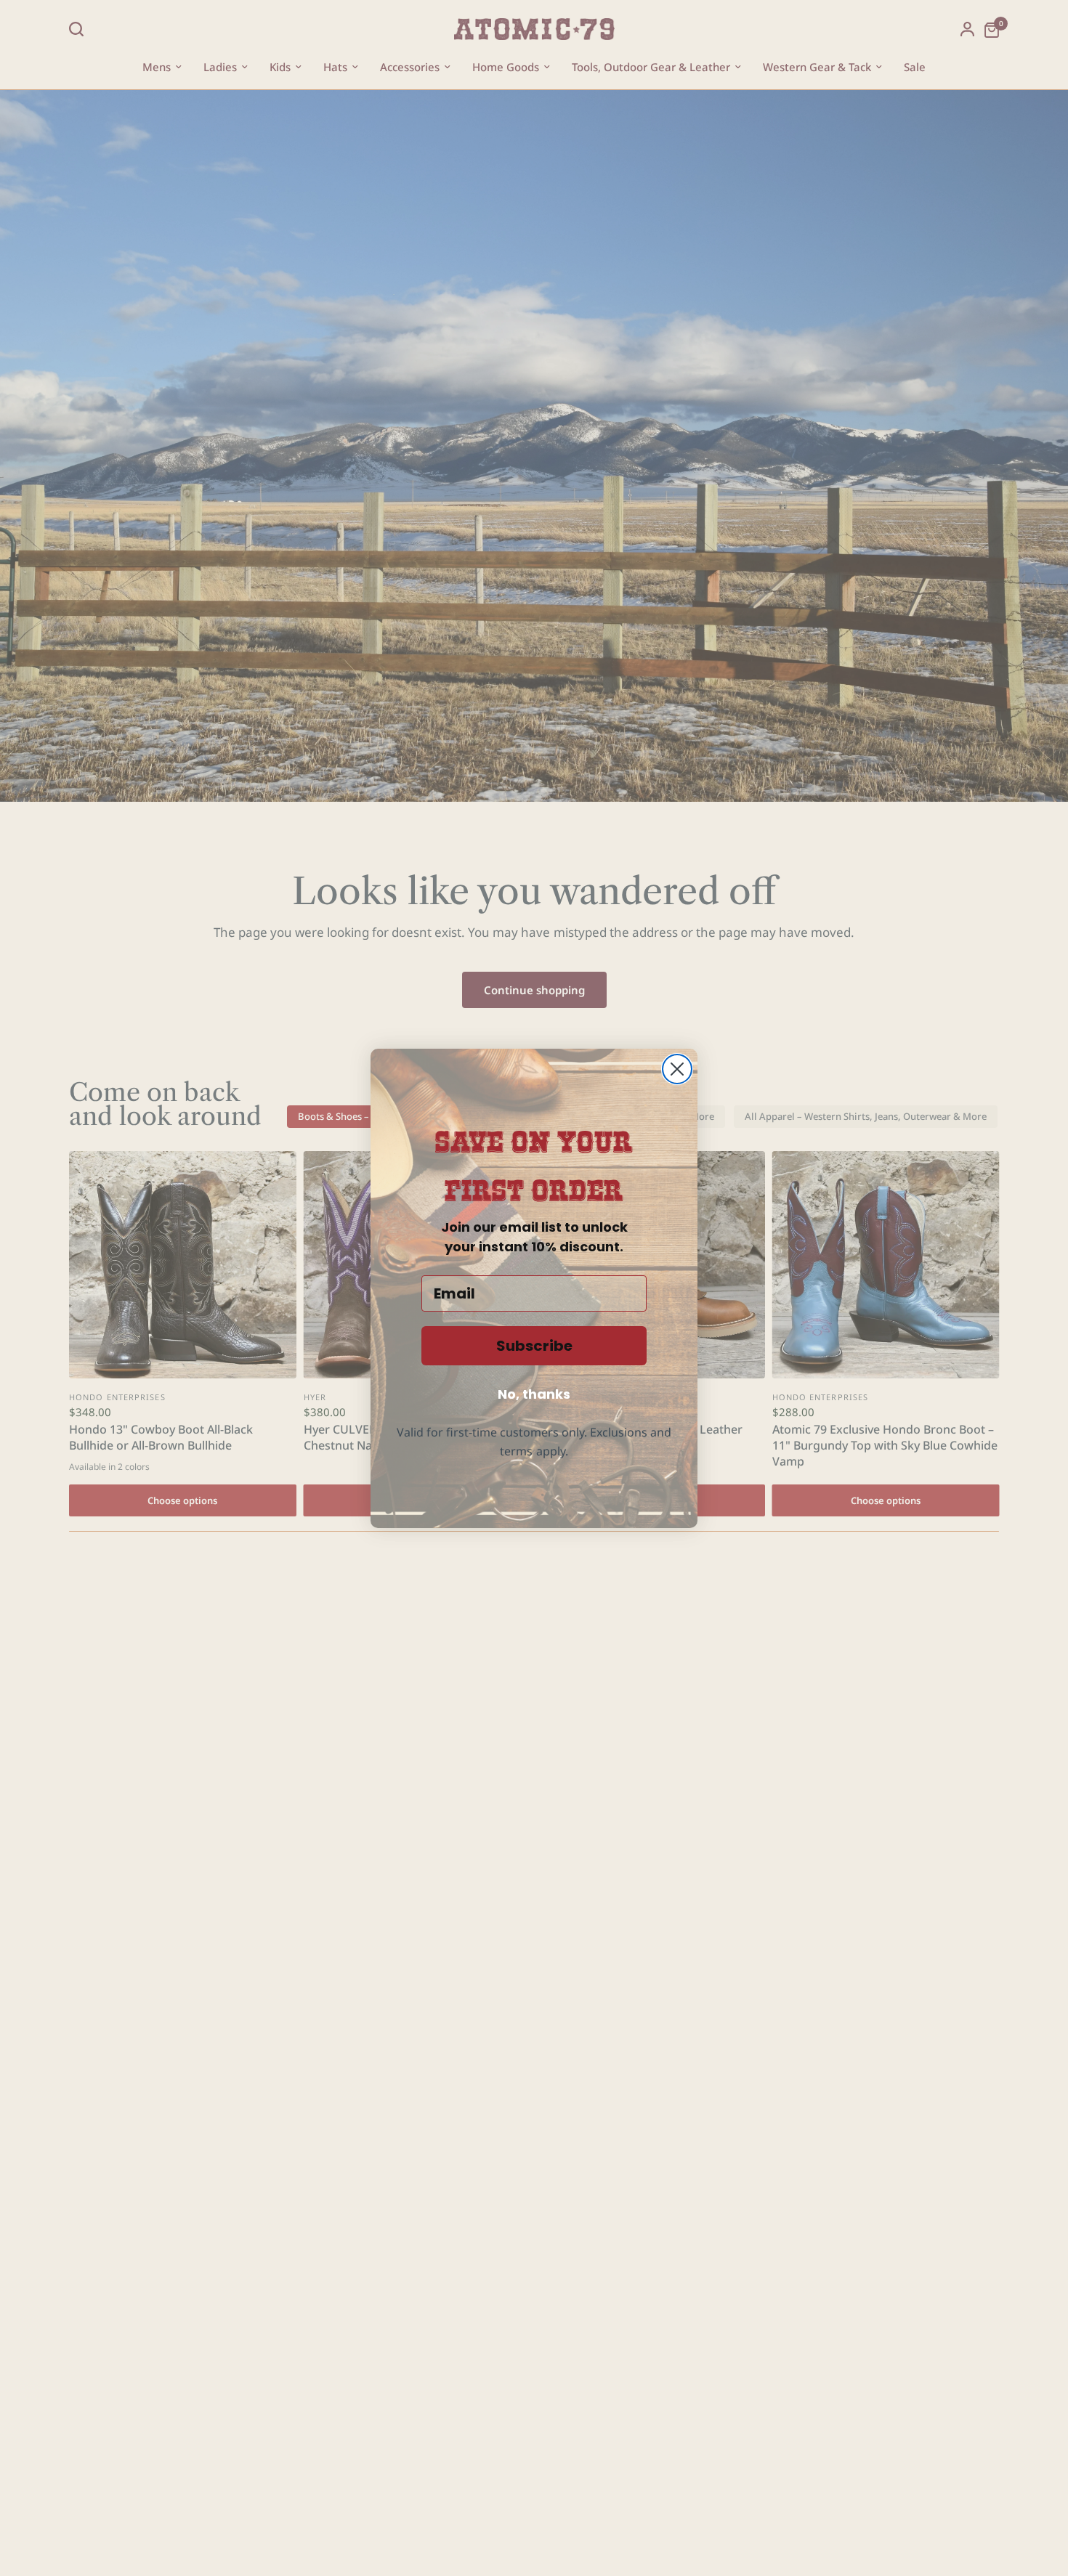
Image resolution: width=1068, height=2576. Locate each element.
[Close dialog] (677, 1069)
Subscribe (534, 1346)
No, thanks (534, 1394)
